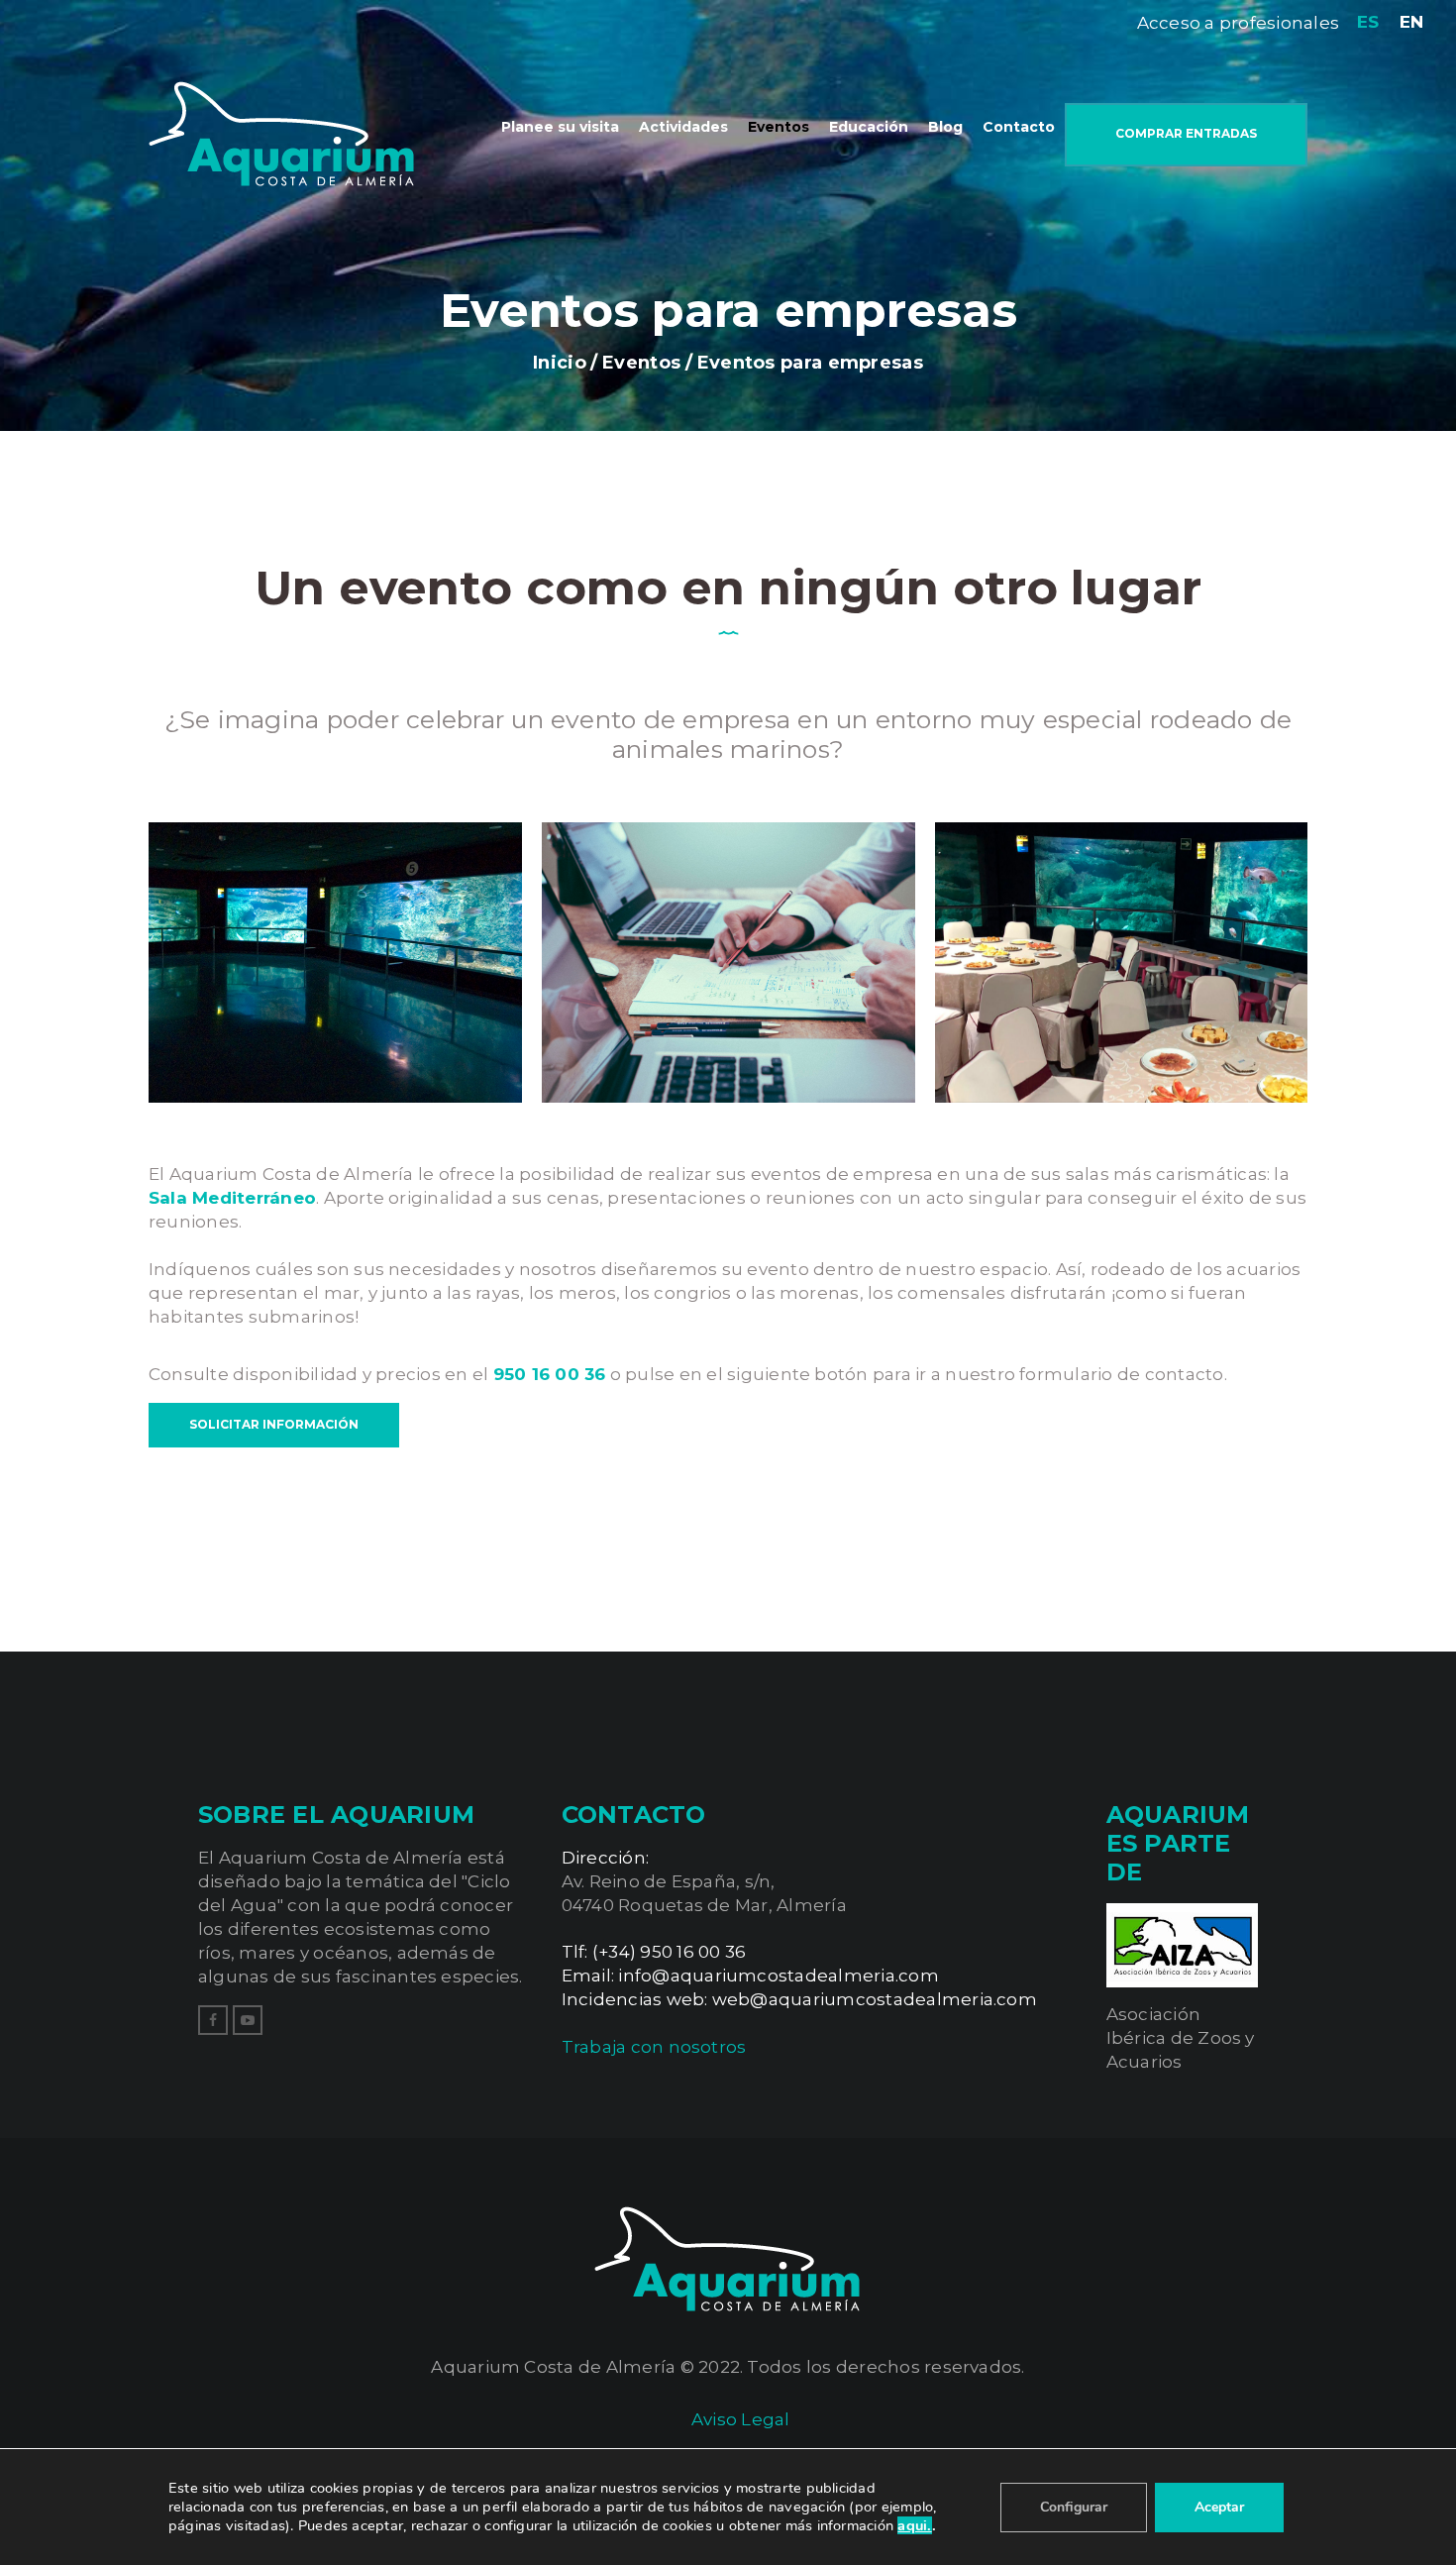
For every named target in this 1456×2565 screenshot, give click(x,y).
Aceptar (1219, 2507)
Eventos (641, 363)
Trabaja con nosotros (654, 2047)
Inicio (560, 363)
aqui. (914, 2525)
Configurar (1074, 2507)
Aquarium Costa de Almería (553, 2367)
